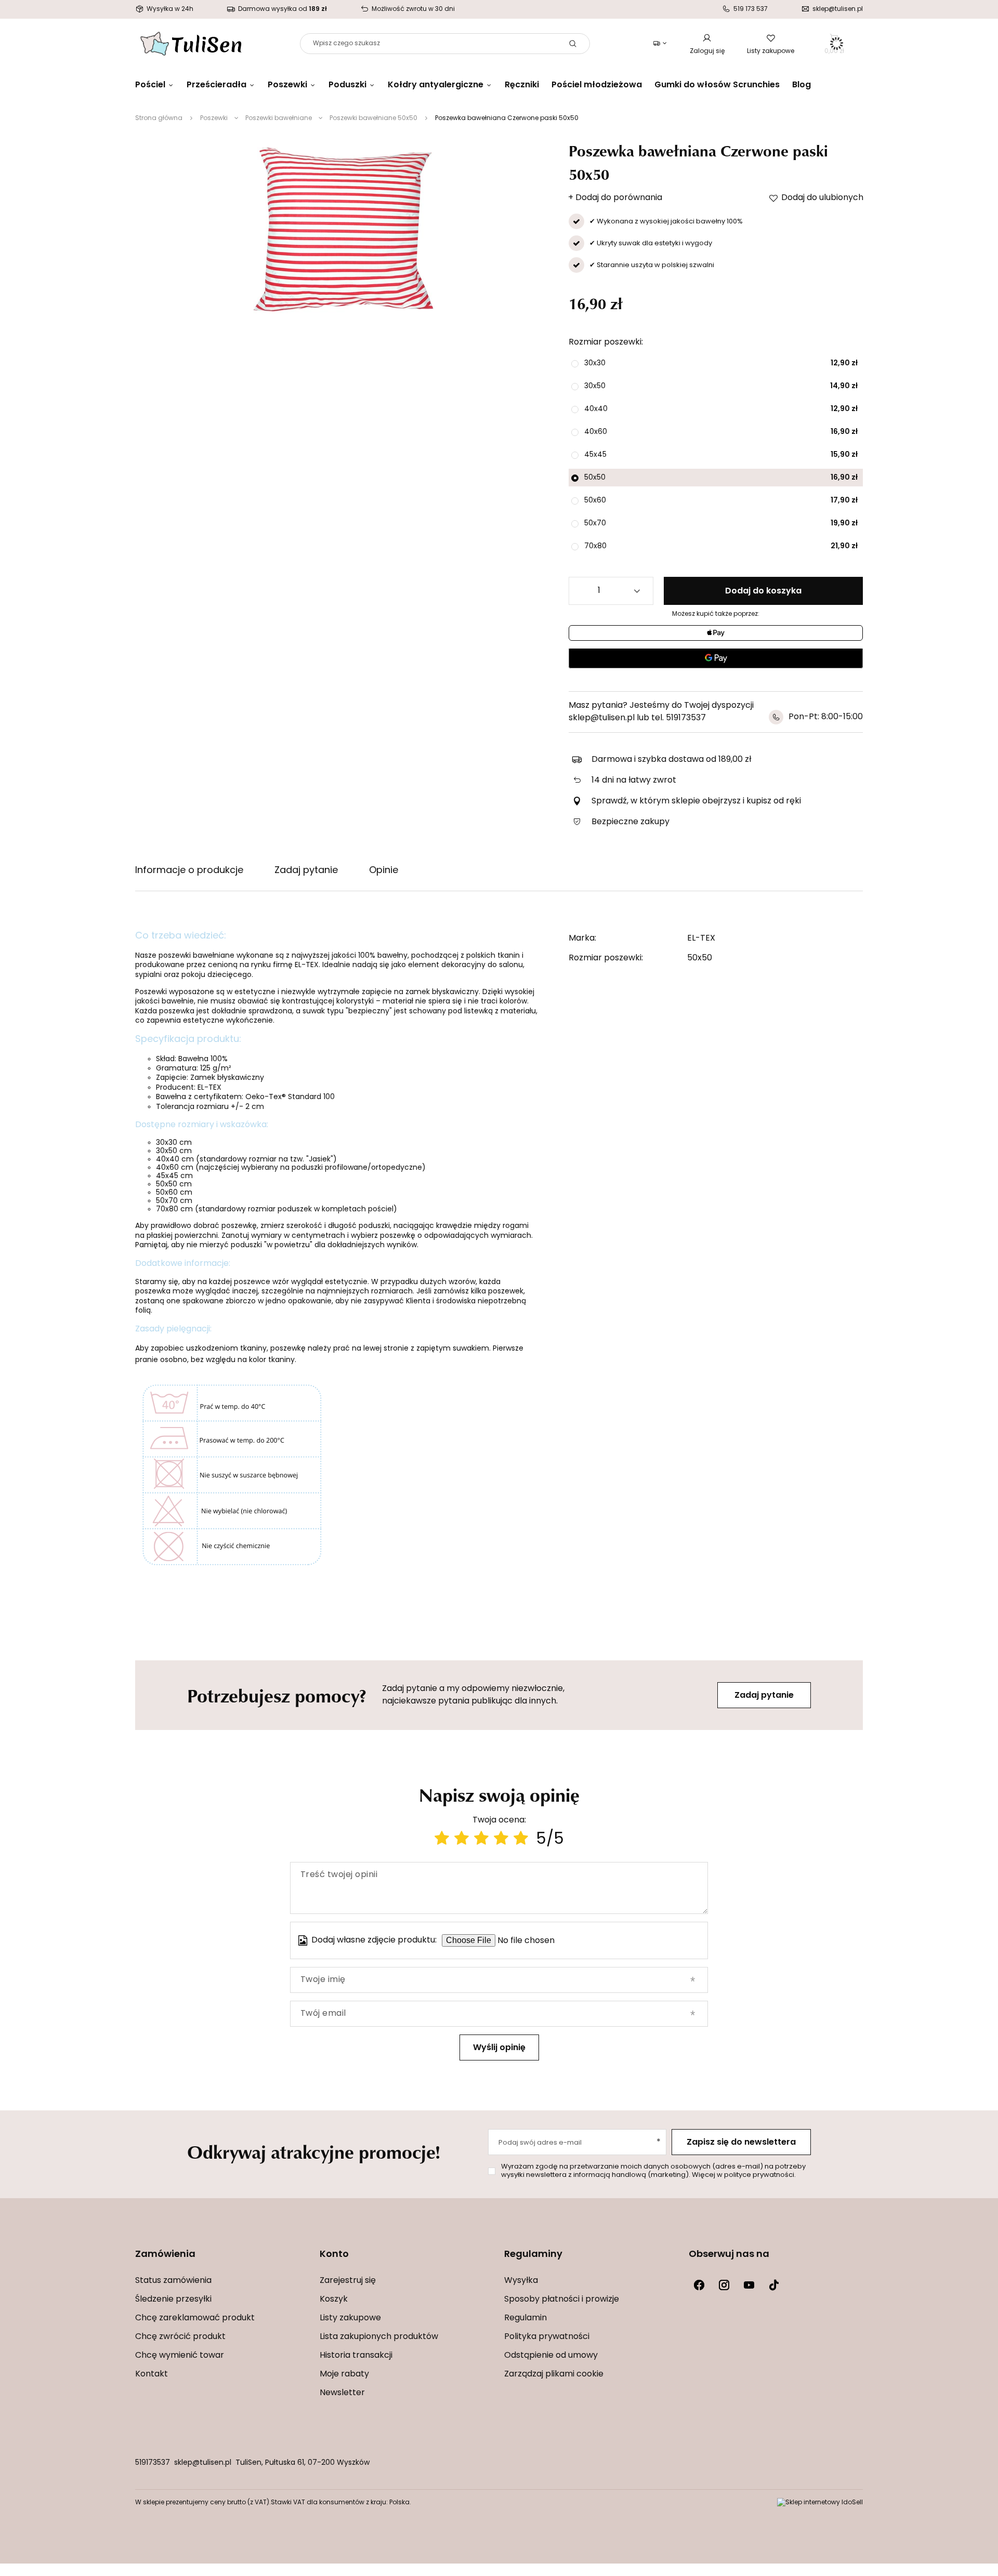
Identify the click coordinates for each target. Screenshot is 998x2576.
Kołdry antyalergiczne (436, 85)
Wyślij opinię (499, 2048)
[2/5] (462, 1840)
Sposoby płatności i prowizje (562, 2300)
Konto (334, 2255)
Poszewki (287, 85)
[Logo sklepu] (191, 44)
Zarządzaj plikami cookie (554, 2374)
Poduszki (347, 85)
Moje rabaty (344, 2374)
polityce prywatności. (760, 2175)
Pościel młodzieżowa (597, 85)
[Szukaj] (573, 44)
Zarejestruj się (348, 2281)
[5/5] (521, 1840)
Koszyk (334, 2300)
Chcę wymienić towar (180, 2356)
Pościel (150, 85)
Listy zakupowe (771, 51)
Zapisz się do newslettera (741, 2143)
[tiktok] (774, 2285)
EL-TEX (701, 939)
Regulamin (526, 2318)
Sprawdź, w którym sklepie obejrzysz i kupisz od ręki (696, 801)
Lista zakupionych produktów (379, 2337)
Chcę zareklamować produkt (195, 2318)
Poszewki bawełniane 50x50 (373, 118)
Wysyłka (521, 2281)
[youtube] (749, 2285)
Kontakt (152, 2374)
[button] (222, 2261)
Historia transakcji (356, 2356)
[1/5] (442, 1840)
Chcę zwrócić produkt (180, 2337)
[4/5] (501, 1840)
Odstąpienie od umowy (551, 2356)
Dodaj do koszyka (763, 591)
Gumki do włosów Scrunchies (717, 85)
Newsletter (342, 2393)
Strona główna (159, 118)
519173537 (153, 2463)
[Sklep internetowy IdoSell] (820, 2503)
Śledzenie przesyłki (173, 2300)
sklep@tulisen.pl (203, 2463)
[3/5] (481, 1840)
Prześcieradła (216, 85)
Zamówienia (165, 2255)
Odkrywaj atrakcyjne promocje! (314, 2151)
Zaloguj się (707, 51)
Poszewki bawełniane (279, 118)
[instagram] (724, 2285)
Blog (802, 85)
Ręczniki (522, 85)
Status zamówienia (173, 2281)
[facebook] (699, 2285)
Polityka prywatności (547, 2337)
